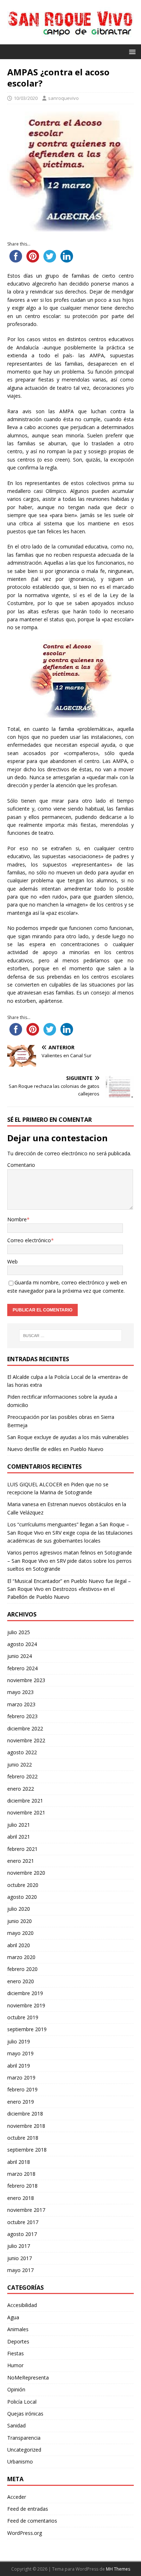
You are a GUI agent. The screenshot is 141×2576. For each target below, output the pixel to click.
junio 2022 (20, 1765)
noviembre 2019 (26, 2005)
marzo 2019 (21, 2077)
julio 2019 (19, 2041)
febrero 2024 (22, 1668)
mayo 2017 (20, 2270)
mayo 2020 (20, 1933)
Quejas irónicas (25, 2414)
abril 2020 (19, 1945)
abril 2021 (19, 1837)
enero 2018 (21, 2198)
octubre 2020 (23, 1885)
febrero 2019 (22, 2089)
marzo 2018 (21, 2174)
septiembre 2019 (27, 2029)
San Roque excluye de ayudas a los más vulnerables (68, 1437)
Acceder (17, 2497)
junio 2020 (20, 1921)
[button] (131, 51)
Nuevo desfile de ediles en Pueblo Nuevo (55, 1449)
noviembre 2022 (26, 1740)
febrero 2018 (22, 2186)
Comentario (21, 1165)
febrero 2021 (22, 1849)
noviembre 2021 (26, 1812)
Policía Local (22, 2402)
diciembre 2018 (25, 2114)
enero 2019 (21, 2102)
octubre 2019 (23, 2017)
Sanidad (16, 2425)
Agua (13, 2317)
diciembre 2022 (25, 1728)
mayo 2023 (20, 1692)
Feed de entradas (28, 2509)
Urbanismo (20, 2462)
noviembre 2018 (26, 2126)
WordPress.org (25, 2533)
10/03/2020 (26, 98)
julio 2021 (19, 1825)
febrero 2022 (22, 1776)
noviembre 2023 (26, 1680)
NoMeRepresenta (28, 2377)
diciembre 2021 (25, 1801)
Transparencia (24, 2438)
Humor (15, 2365)
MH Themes (118, 2569)
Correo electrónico (29, 1240)
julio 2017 (19, 2246)
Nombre (17, 1219)
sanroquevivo (63, 98)
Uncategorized (24, 2450)
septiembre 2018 (27, 2150)
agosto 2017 (22, 2234)
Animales (18, 2329)
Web (12, 1261)
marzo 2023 (21, 1704)
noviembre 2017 (26, 2210)
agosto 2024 (22, 1644)
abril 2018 (19, 2162)
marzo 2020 (21, 1957)
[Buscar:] (71, 1336)
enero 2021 (21, 1861)
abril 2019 (19, 2066)
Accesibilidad (22, 2305)
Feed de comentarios (32, 2521)
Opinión (16, 2389)
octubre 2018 (23, 2138)
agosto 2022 (22, 1752)
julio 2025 (19, 1632)
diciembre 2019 (25, 1993)
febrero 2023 (22, 1716)
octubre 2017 (23, 2222)
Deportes (18, 2341)
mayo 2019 (20, 2053)
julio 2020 (19, 1909)
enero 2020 (21, 1981)
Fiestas (16, 2353)
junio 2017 (20, 2258)
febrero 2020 (22, 1969)
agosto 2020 (22, 1897)
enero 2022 (21, 1789)
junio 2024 (20, 1656)
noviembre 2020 (26, 1873)
